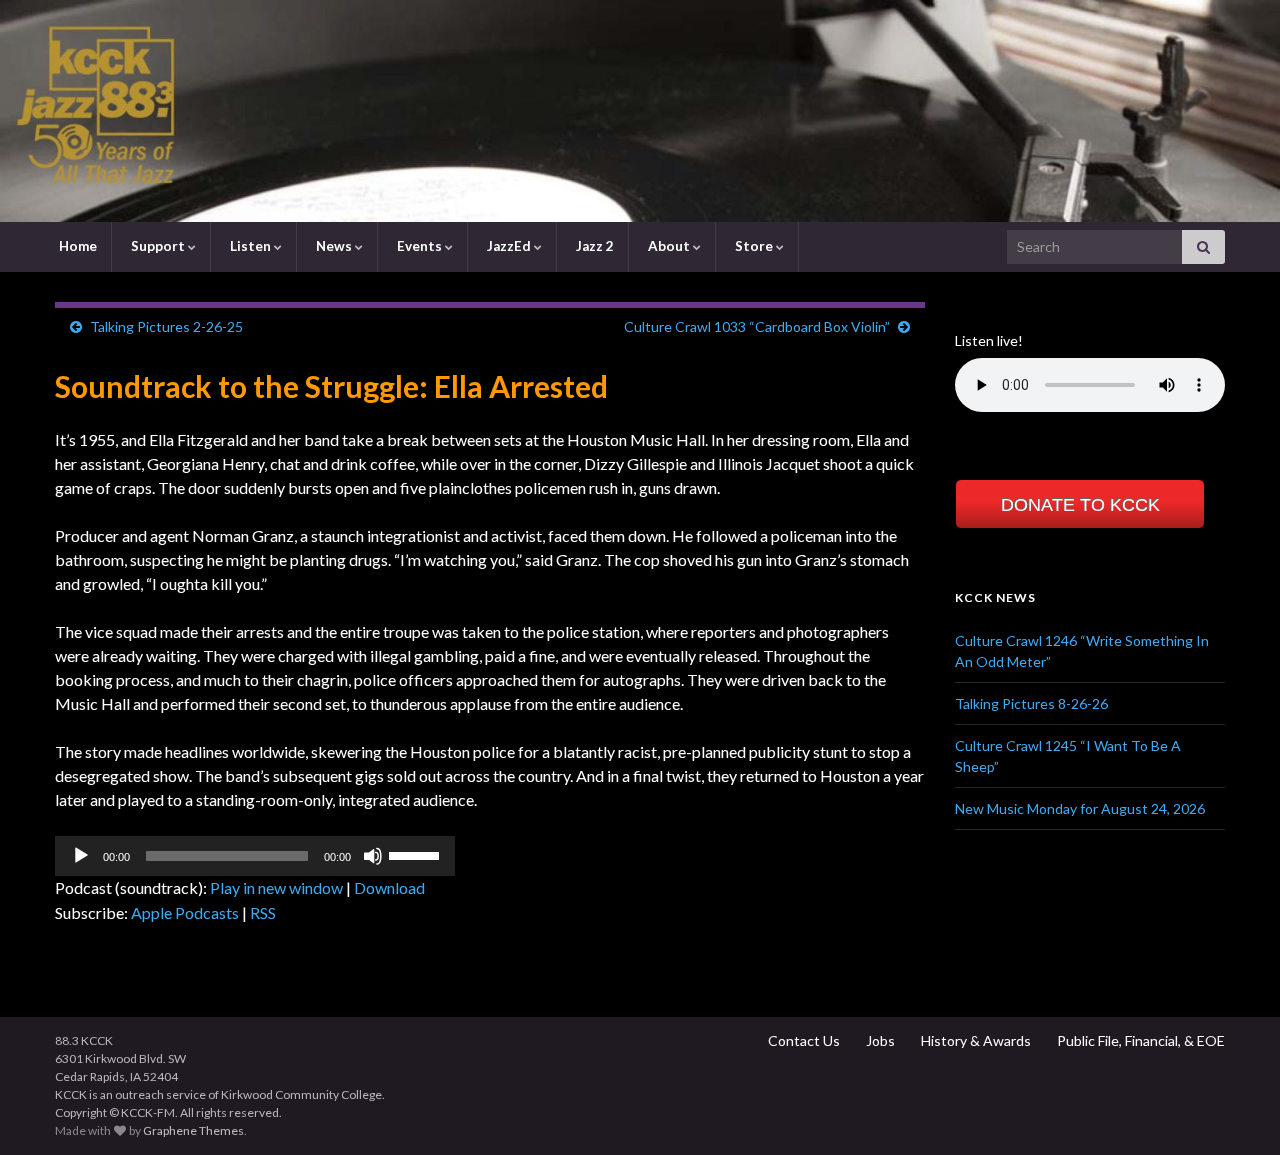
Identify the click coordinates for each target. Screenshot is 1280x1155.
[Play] (81, 856)
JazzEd (509, 246)
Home (76, 246)
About (669, 246)
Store (754, 246)
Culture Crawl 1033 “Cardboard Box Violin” (757, 326)
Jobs (879, 1040)
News (334, 246)
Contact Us (802, 1040)
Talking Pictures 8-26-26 (1031, 703)
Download (389, 887)
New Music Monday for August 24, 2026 (1080, 808)
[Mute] (373, 856)
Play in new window (276, 887)
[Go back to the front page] (640, 111)
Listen (250, 246)
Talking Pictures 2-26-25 (166, 326)
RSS (263, 912)
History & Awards (974, 1040)
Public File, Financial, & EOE (1139, 1040)
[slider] (417, 854)
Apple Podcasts (185, 912)
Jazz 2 (593, 246)
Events (419, 246)
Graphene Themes (193, 1130)
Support (158, 246)
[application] (255, 856)
